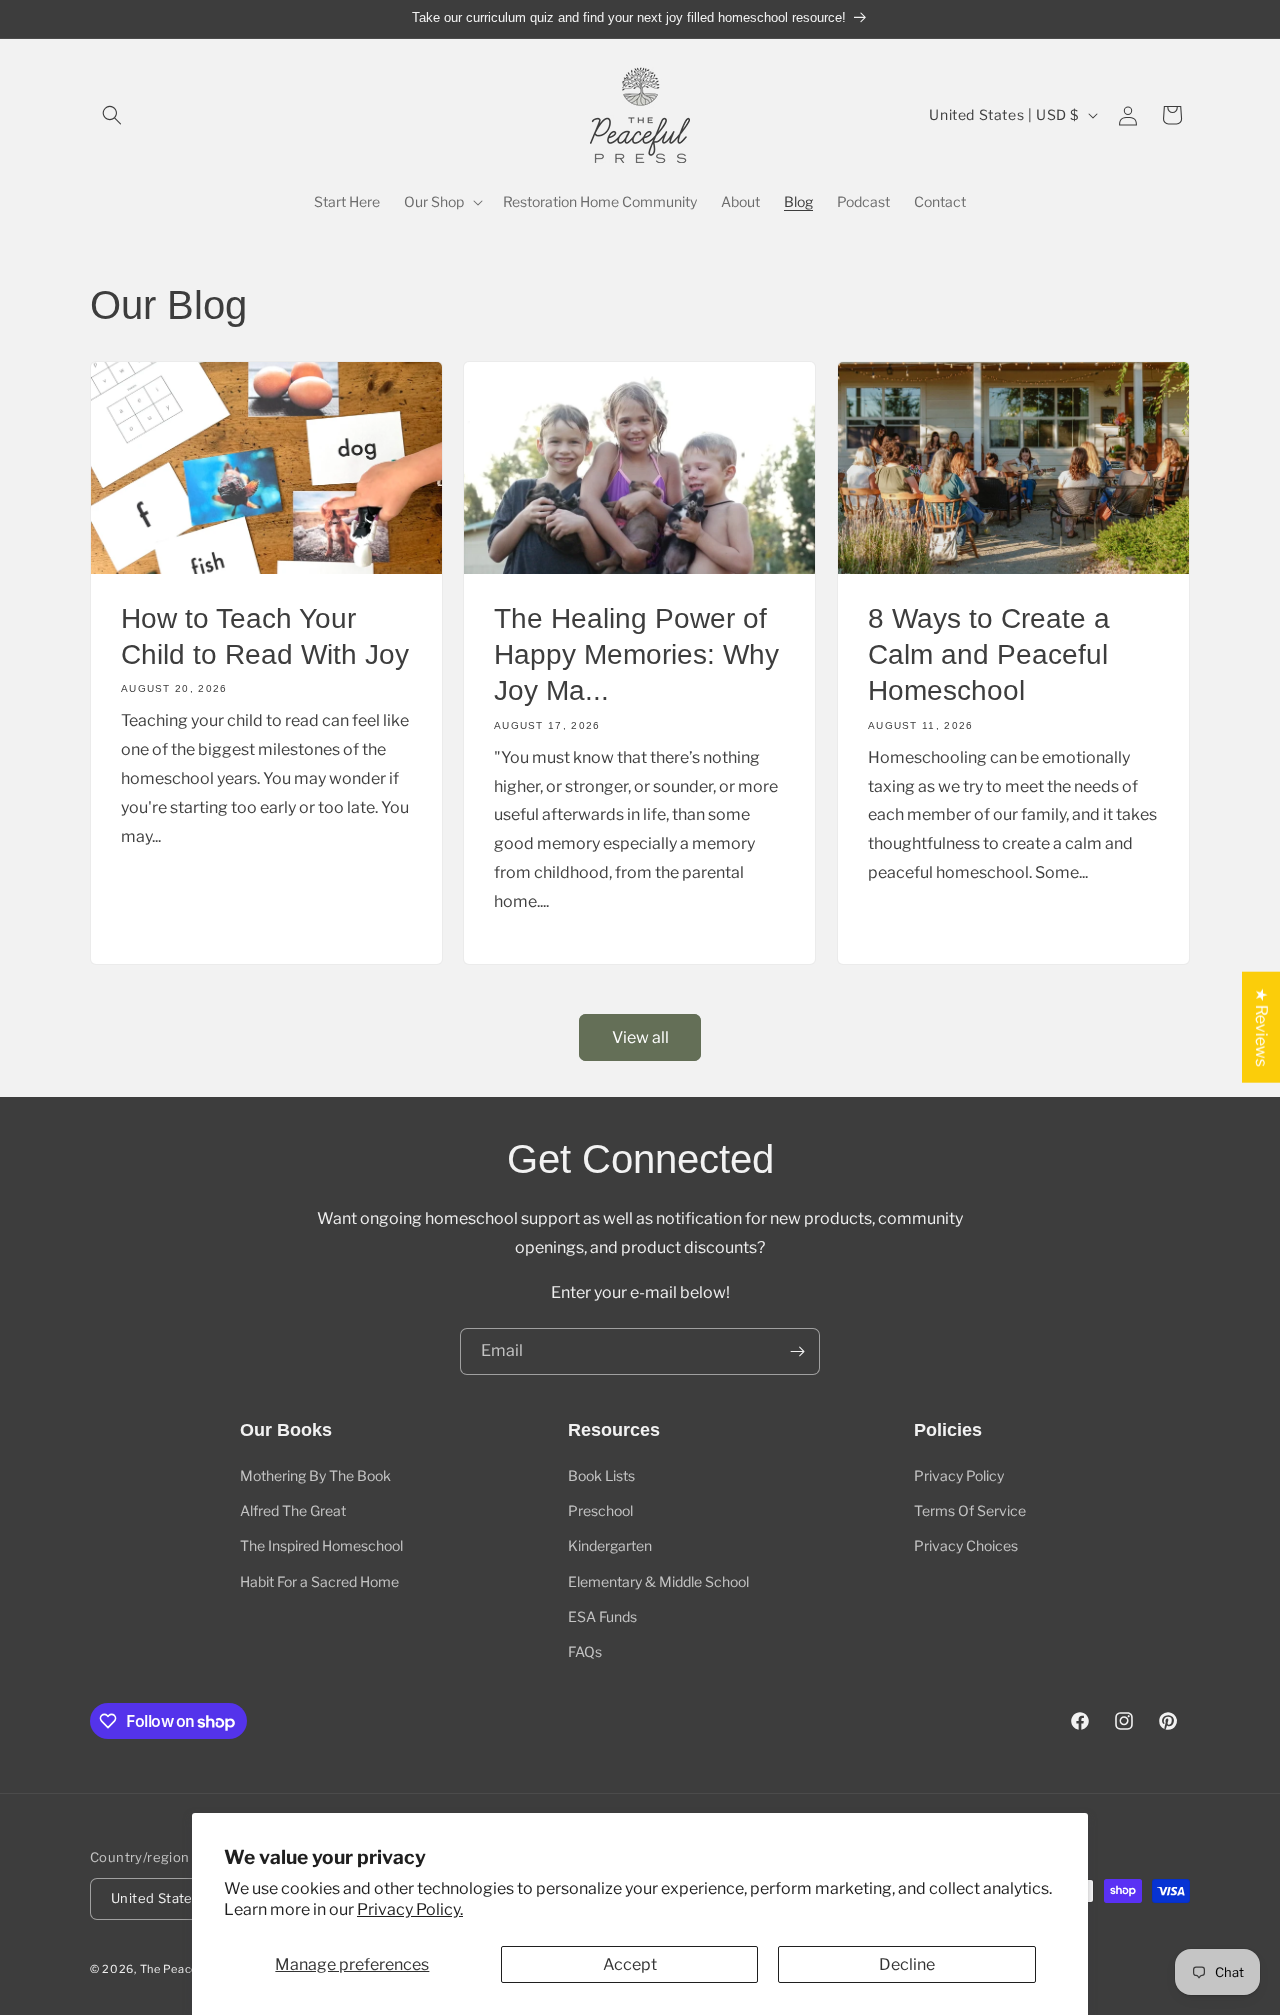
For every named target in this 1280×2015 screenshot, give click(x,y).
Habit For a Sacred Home (319, 1581)
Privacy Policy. (410, 1909)
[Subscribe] (797, 1351)
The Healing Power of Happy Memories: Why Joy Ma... (636, 654)
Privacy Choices (966, 1545)
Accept (630, 1964)
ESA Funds (602, 1616)
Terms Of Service (970, 1510)
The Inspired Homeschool (321, 1545)
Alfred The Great (293, 1510)
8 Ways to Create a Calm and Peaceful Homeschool (989, 654)
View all (640, 1037)
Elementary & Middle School (658, 1581)
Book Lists (601, 1475)
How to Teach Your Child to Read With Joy (265, 635)
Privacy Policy (959, 1475)
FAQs (585, 1651)
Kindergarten (610, 1545)
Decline (907, 1964)
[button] (112, 115)
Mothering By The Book (315, 1475)
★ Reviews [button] (1261, 1026)
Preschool (600, 1510)
